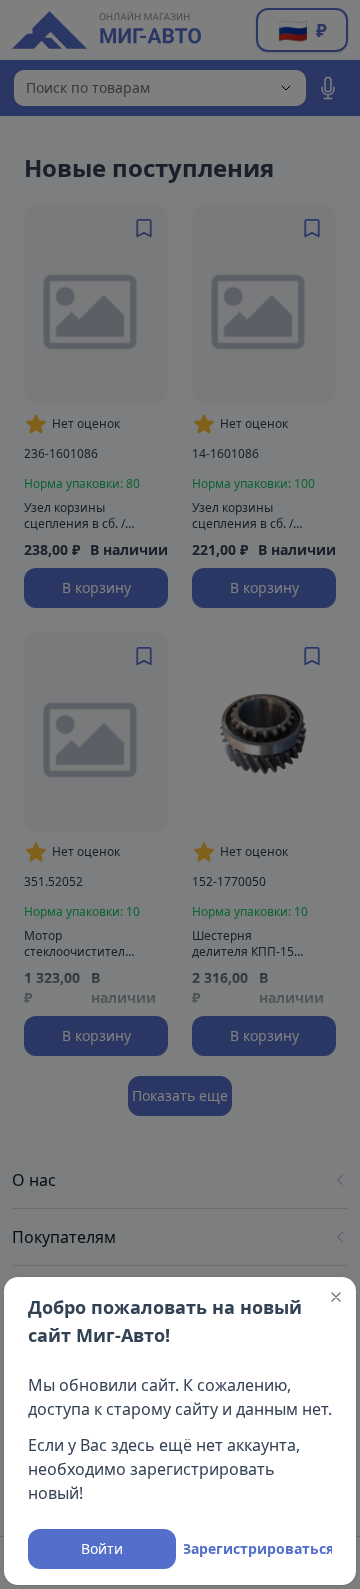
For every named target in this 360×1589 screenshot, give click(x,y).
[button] (336, 1297)
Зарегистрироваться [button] (258, 1548)
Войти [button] (102, 1548)
